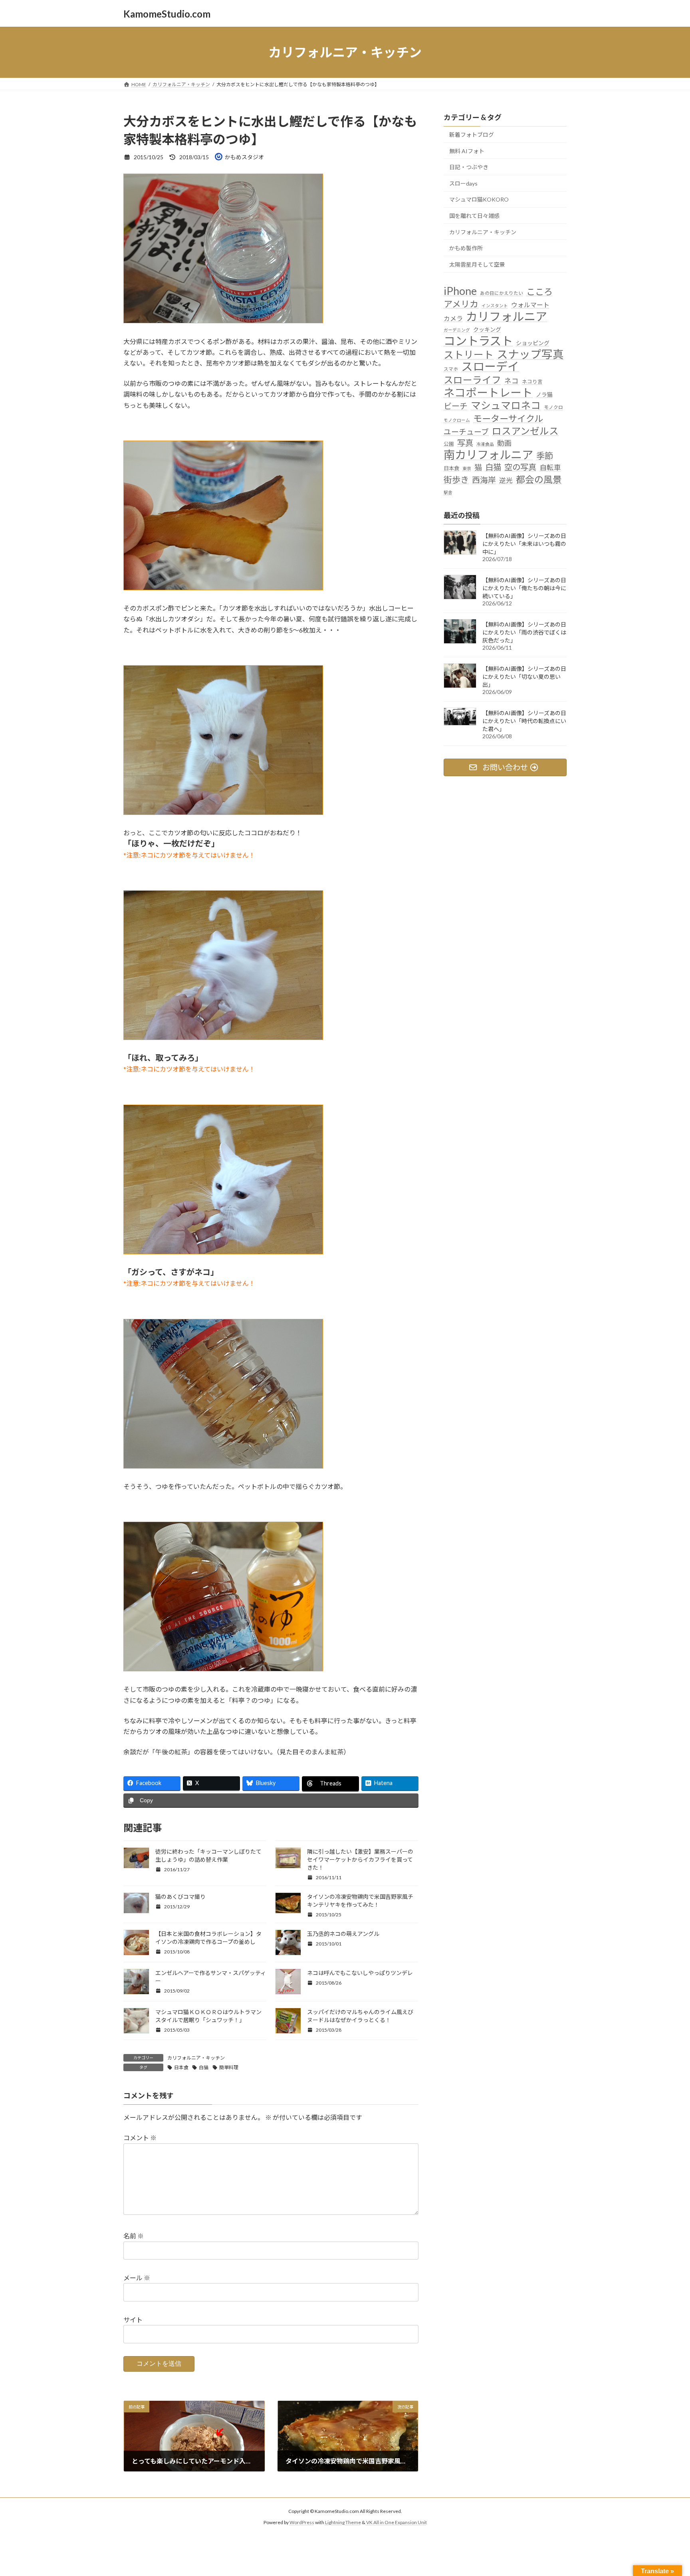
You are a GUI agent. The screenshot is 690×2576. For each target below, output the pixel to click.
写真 (465, 443)
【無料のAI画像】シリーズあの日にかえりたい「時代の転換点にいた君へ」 (524, 721)
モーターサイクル (508, 418)
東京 (467, 469)
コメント (140, 2138)
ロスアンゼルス (525, 431)
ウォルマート (530, 305)
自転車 (550, 468)
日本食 (181, 2067)
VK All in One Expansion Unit (397, 2522)
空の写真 (520, 467)
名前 (134, 2236)
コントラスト (478, 341)
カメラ (453, 318)
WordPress (302, 2522)
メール (137, 2278)
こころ (539, 292)
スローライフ (472, 380)
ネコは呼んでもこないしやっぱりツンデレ (360, 1973)
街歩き (456, 480)
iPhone (460, 291)
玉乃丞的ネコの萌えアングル (343, 1934)
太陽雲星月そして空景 (477, 264)
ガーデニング (457, 330)
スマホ (451, 369)
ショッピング (533, 343)
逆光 (506, 480)
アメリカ (461, 304)
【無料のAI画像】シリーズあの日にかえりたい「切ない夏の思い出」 (524, 677)
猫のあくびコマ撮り (180, 1897)
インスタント (495, 305)
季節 (545, 456)
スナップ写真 (530, 354)
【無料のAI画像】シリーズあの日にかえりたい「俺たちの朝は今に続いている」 (524, 588)
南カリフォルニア (488, 455)
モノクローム (457, 420)
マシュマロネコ (506, 406)
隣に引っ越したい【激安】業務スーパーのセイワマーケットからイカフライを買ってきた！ (360, 1859)
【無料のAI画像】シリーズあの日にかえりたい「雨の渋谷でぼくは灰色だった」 (524, 632)
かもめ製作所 (466, 248)
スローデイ (490, 367)
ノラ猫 (544, 394)
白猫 (204, 2067)
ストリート (469, 355)
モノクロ (553, 407)
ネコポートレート (488, 392)
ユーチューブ (466, 432)
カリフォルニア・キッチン (196, 2058)
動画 (504, 443)
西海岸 (484, 480)
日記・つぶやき (469, 167)
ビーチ (456, 406)
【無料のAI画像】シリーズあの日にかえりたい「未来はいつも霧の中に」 (524, 544)
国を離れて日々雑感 (474, 216)
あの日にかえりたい (502, 293)
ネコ (512, 381)
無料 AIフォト (467, 151)
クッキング (487, 329)
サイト (133, 2320)
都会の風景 (539, 479)
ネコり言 (532, 382)
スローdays (463, 183)
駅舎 (448, 492)
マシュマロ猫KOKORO (479, 200)
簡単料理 (229, 2067)
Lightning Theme (343, 2522)
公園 (449, 444)
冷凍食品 (485, 444)
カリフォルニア (507, 316)
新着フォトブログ (472, 135)
